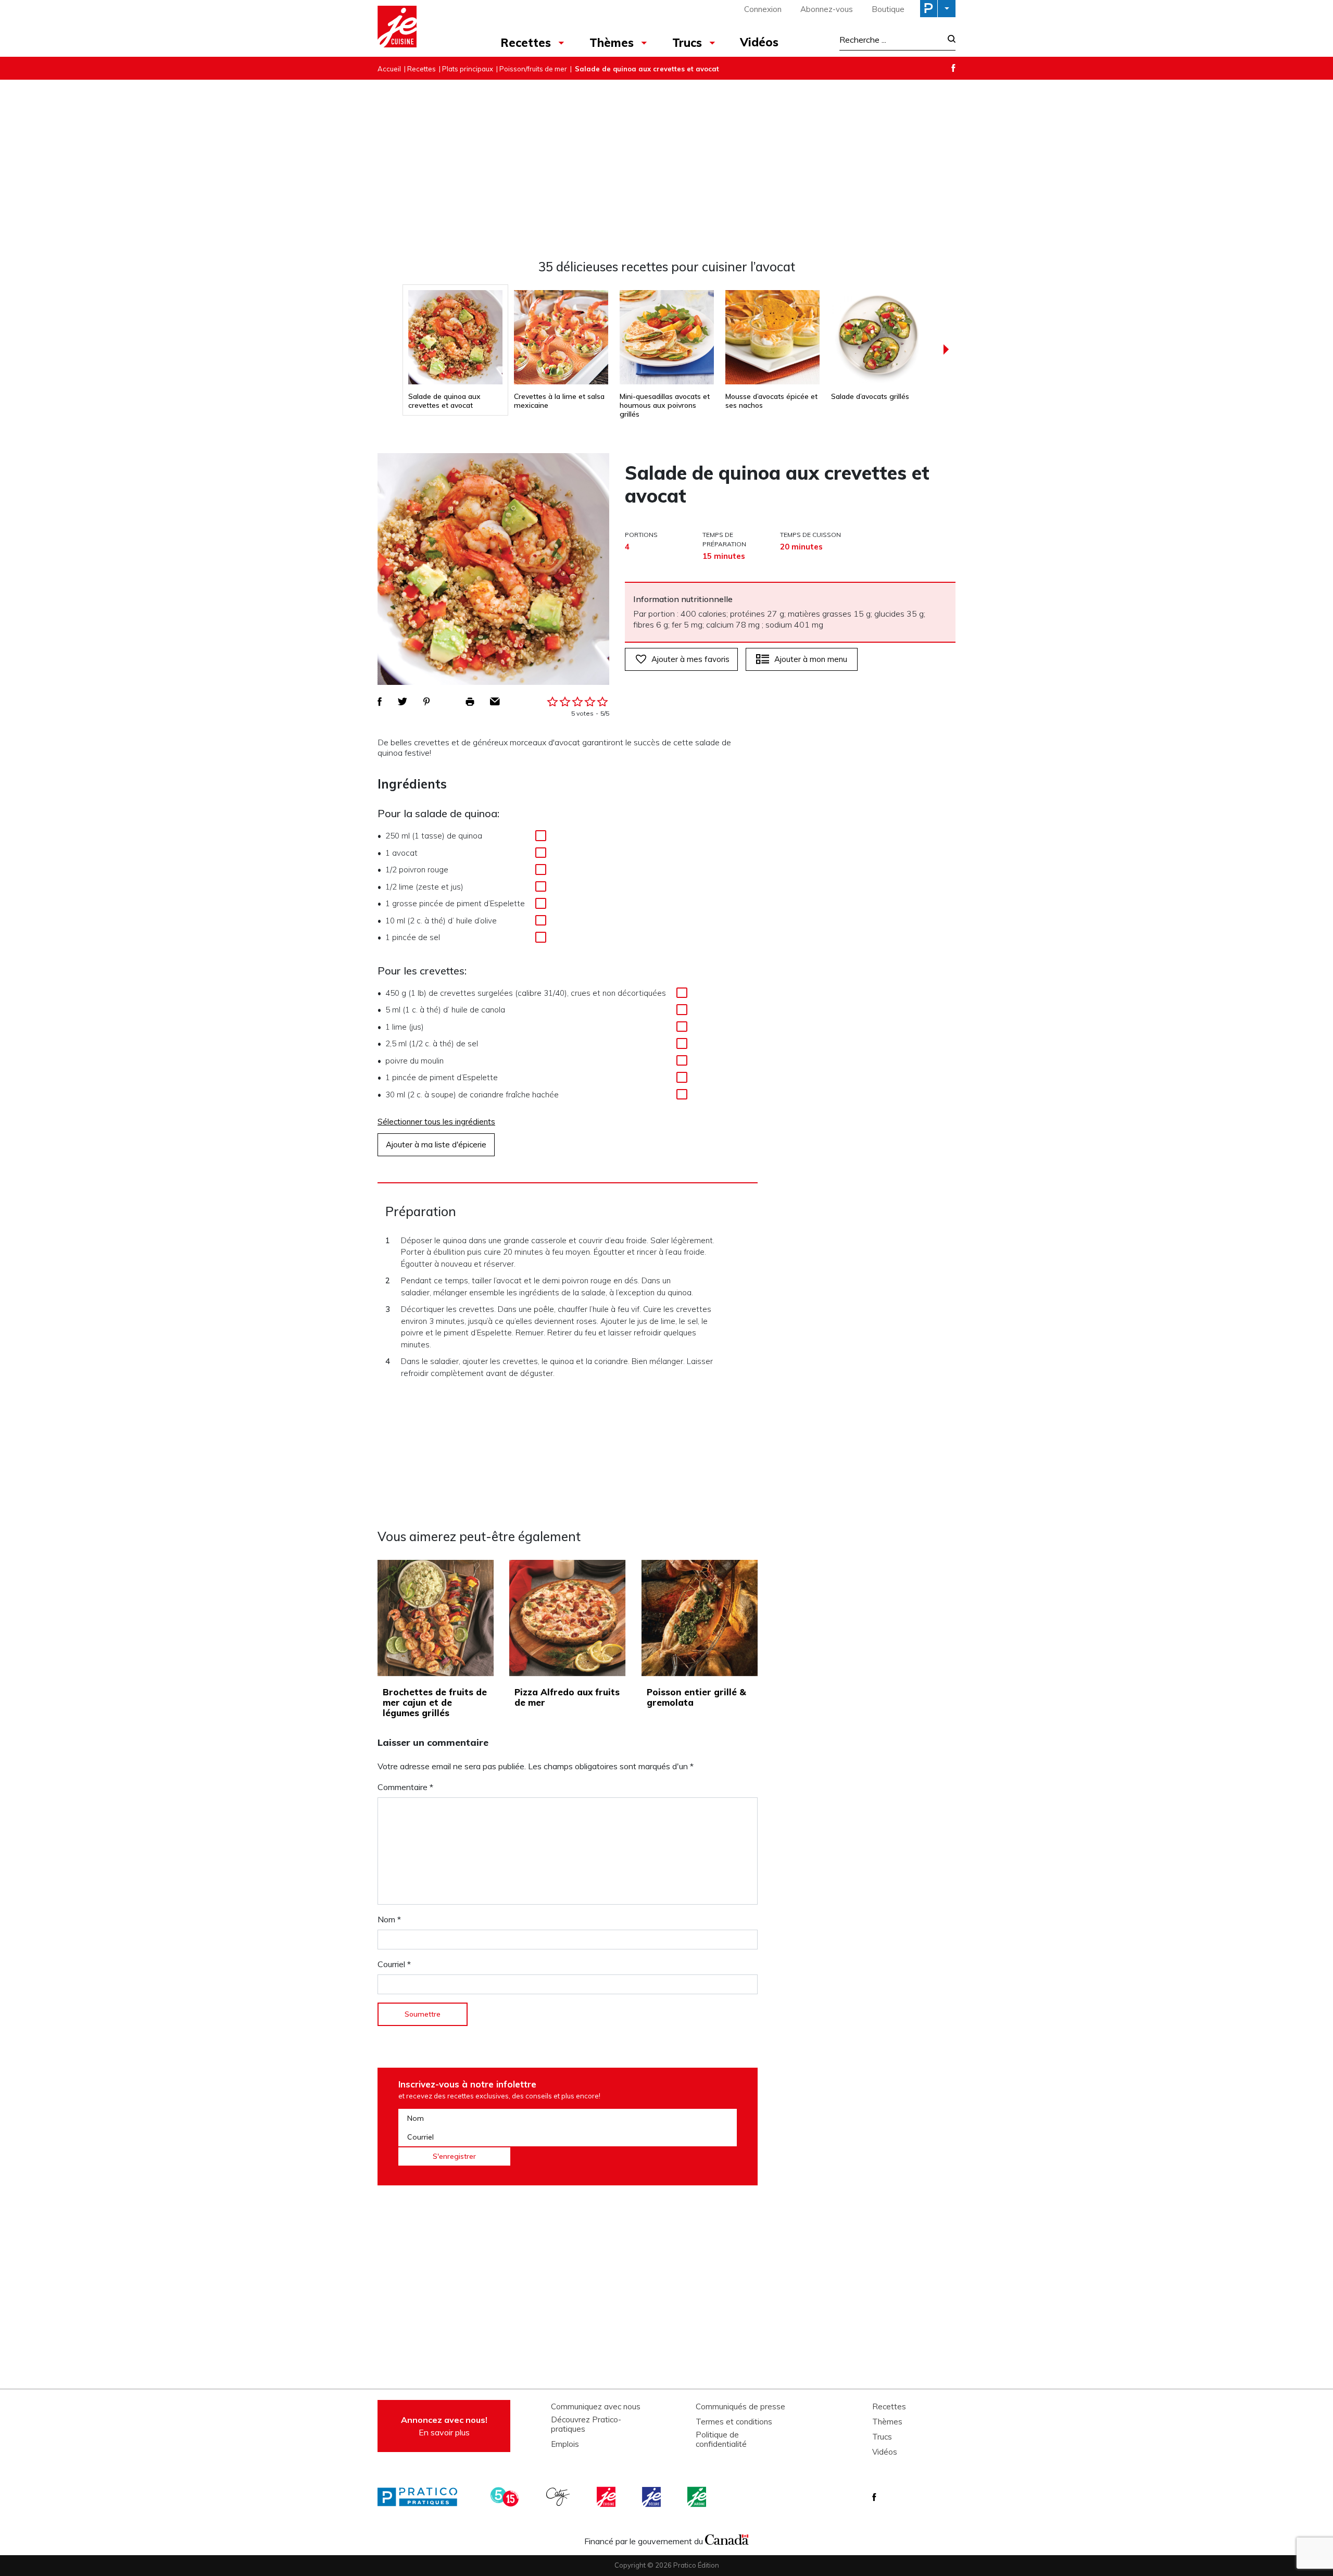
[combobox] (890, 40)
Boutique (888, 9)
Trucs (687, 43)
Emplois (565, 2444)
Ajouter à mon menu (811, 659)
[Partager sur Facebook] (380, 702)
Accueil (389, 69)
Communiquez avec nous (596, 2407)
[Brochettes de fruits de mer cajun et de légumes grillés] (436, 1618)
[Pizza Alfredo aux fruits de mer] (567, 1618)
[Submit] (948, 40)
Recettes (526, 43)
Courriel (394, 1964)
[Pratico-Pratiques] (422, 2497)
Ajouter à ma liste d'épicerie (436, 1145)
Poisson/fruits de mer (533, 69)
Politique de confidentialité (721, 2440)
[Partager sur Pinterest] (426, 702)
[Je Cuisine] (423, 28)
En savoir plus (444, 2426)
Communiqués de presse (740, 2407)
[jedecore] (652, 2497)
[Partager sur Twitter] (403, 702)
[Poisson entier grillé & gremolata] (700, 1618)
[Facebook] (953, 68)
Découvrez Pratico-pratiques (586, 2424)
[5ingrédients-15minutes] (506, 2497)
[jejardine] (698, 2497)
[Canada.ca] (727, 2539)
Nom (389, 1919)
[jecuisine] (607, 2497)
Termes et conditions (734, 2422)
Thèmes (612, 43)
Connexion (763, 9)
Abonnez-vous (827, 9)
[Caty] (559, 2497)
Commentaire (405, 1787)
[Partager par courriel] (495, 702)
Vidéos (759, 42)
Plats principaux (468, 69)
